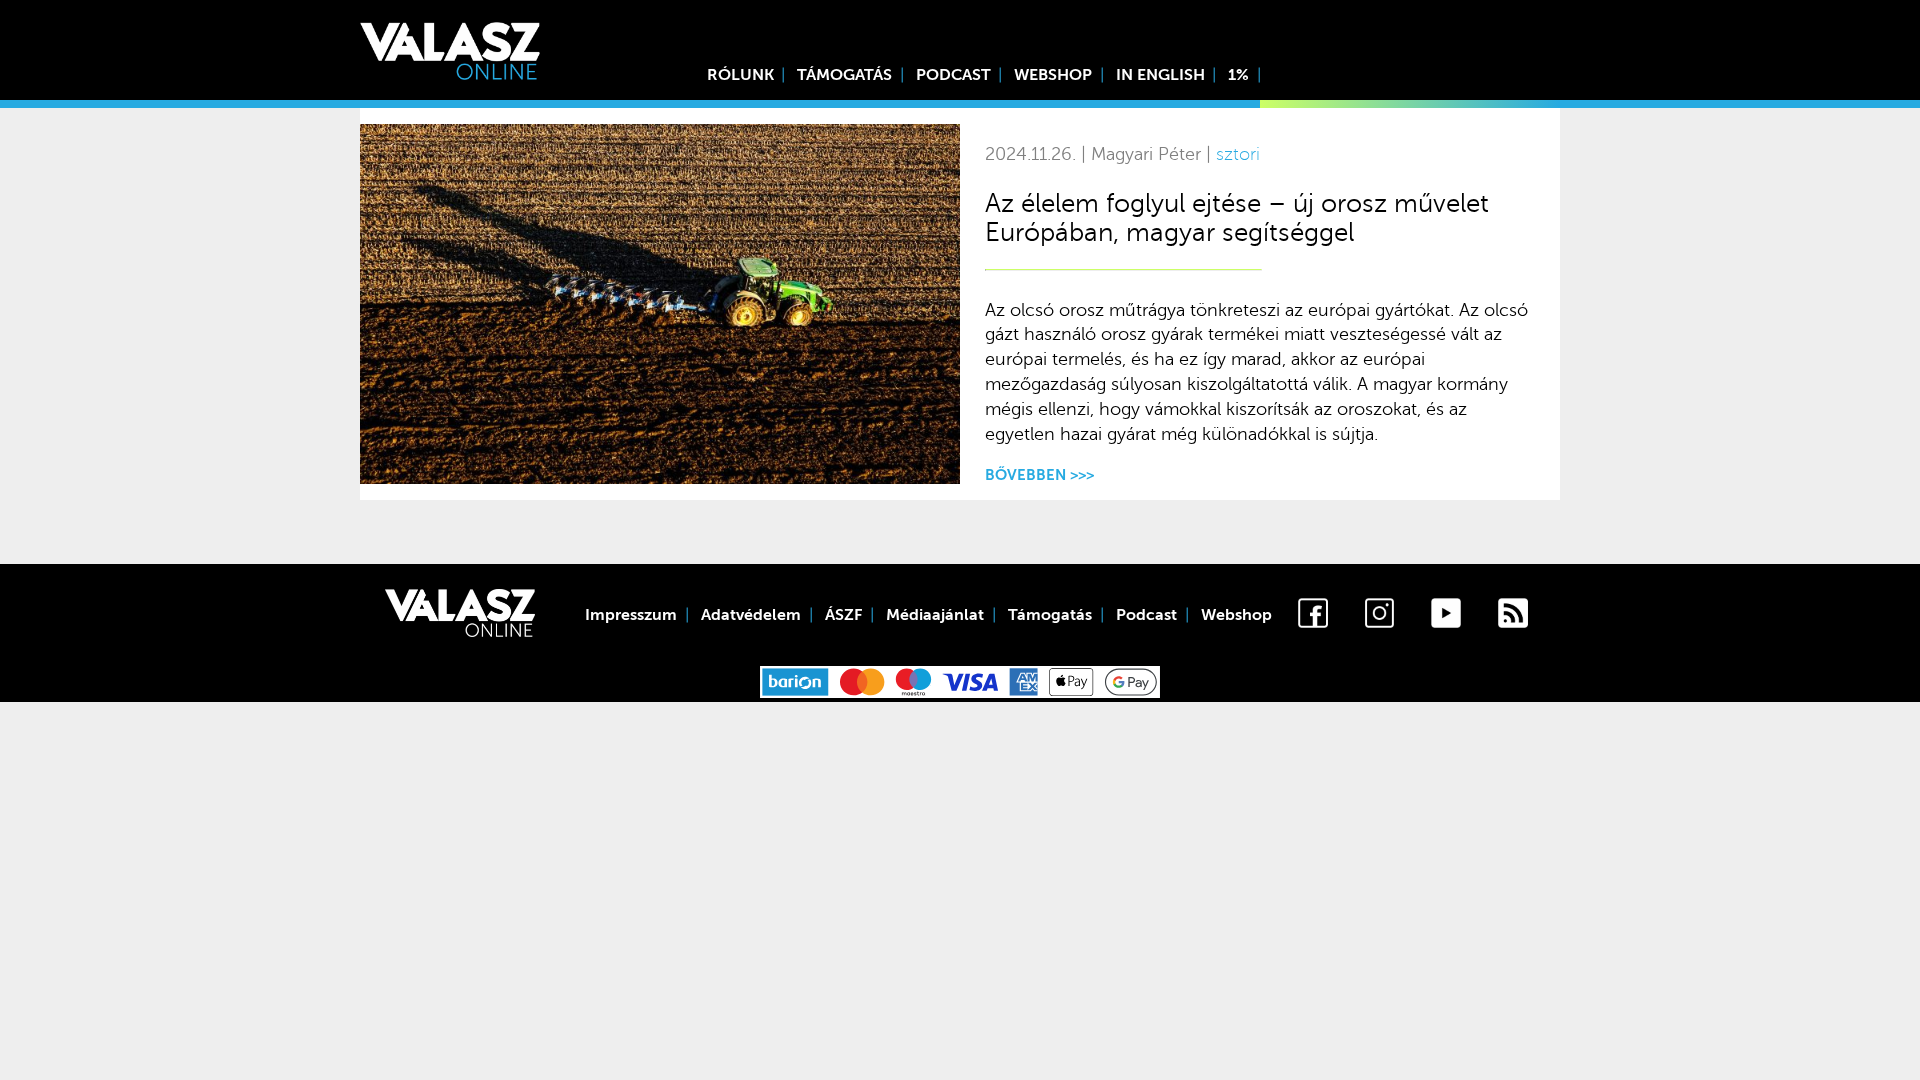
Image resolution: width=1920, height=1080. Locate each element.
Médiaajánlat (935, 615)
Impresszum (631, 615)
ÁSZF (843, 615)
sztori (1238, 154)
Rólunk (740, 75)
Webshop (1053, 75)
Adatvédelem (751, 615)
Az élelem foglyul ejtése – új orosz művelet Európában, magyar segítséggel (1237, 218)
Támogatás (844, 75)
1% (1238, 75)
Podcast (953, 75)
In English (1160, 75)
